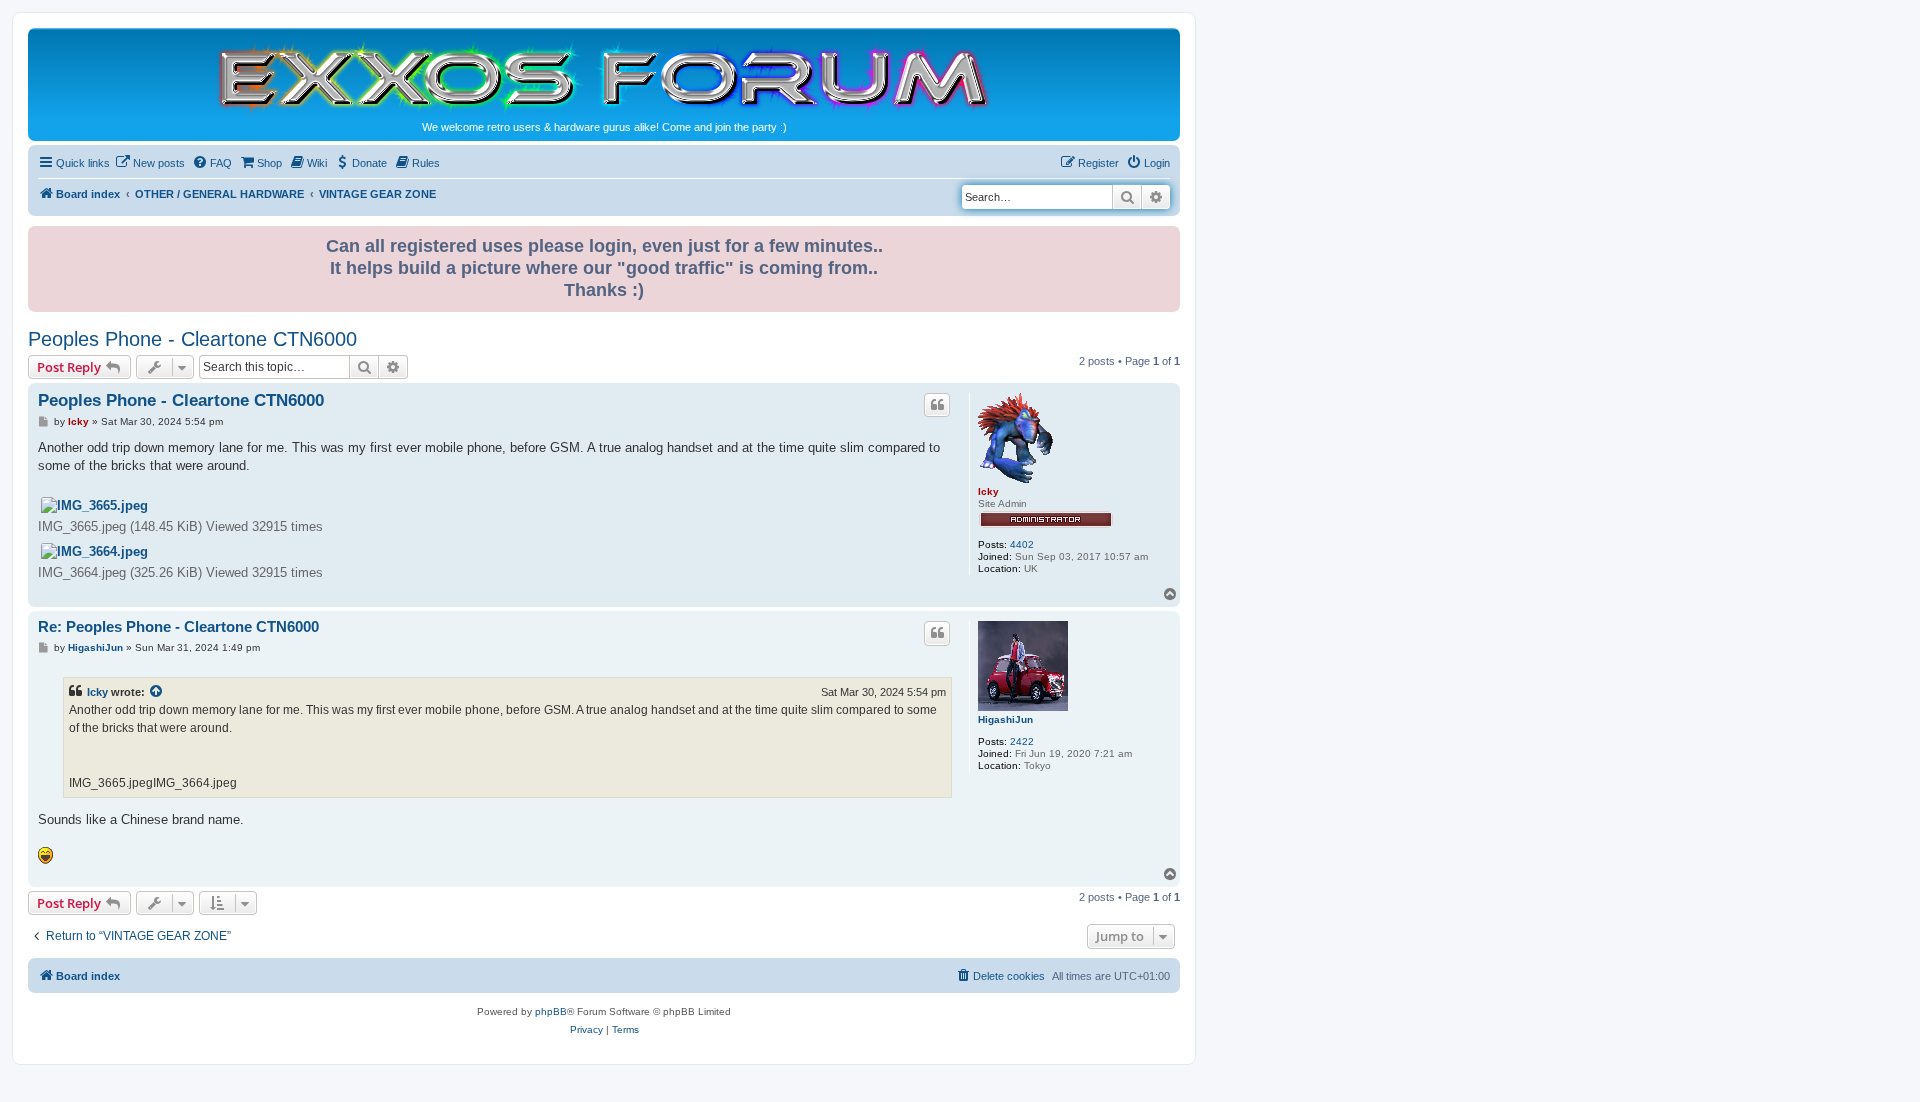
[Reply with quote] (937, 405)
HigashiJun (1005, 719)
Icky (988, 491)
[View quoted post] (157, 692)
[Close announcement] (1167, 237)
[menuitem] (150, 163)
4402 (1022, 544)
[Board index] (604, 76)
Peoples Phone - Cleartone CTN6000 (192, 339)
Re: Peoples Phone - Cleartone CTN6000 (178, 626)
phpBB (551, 1011)
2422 (1022, 741)
